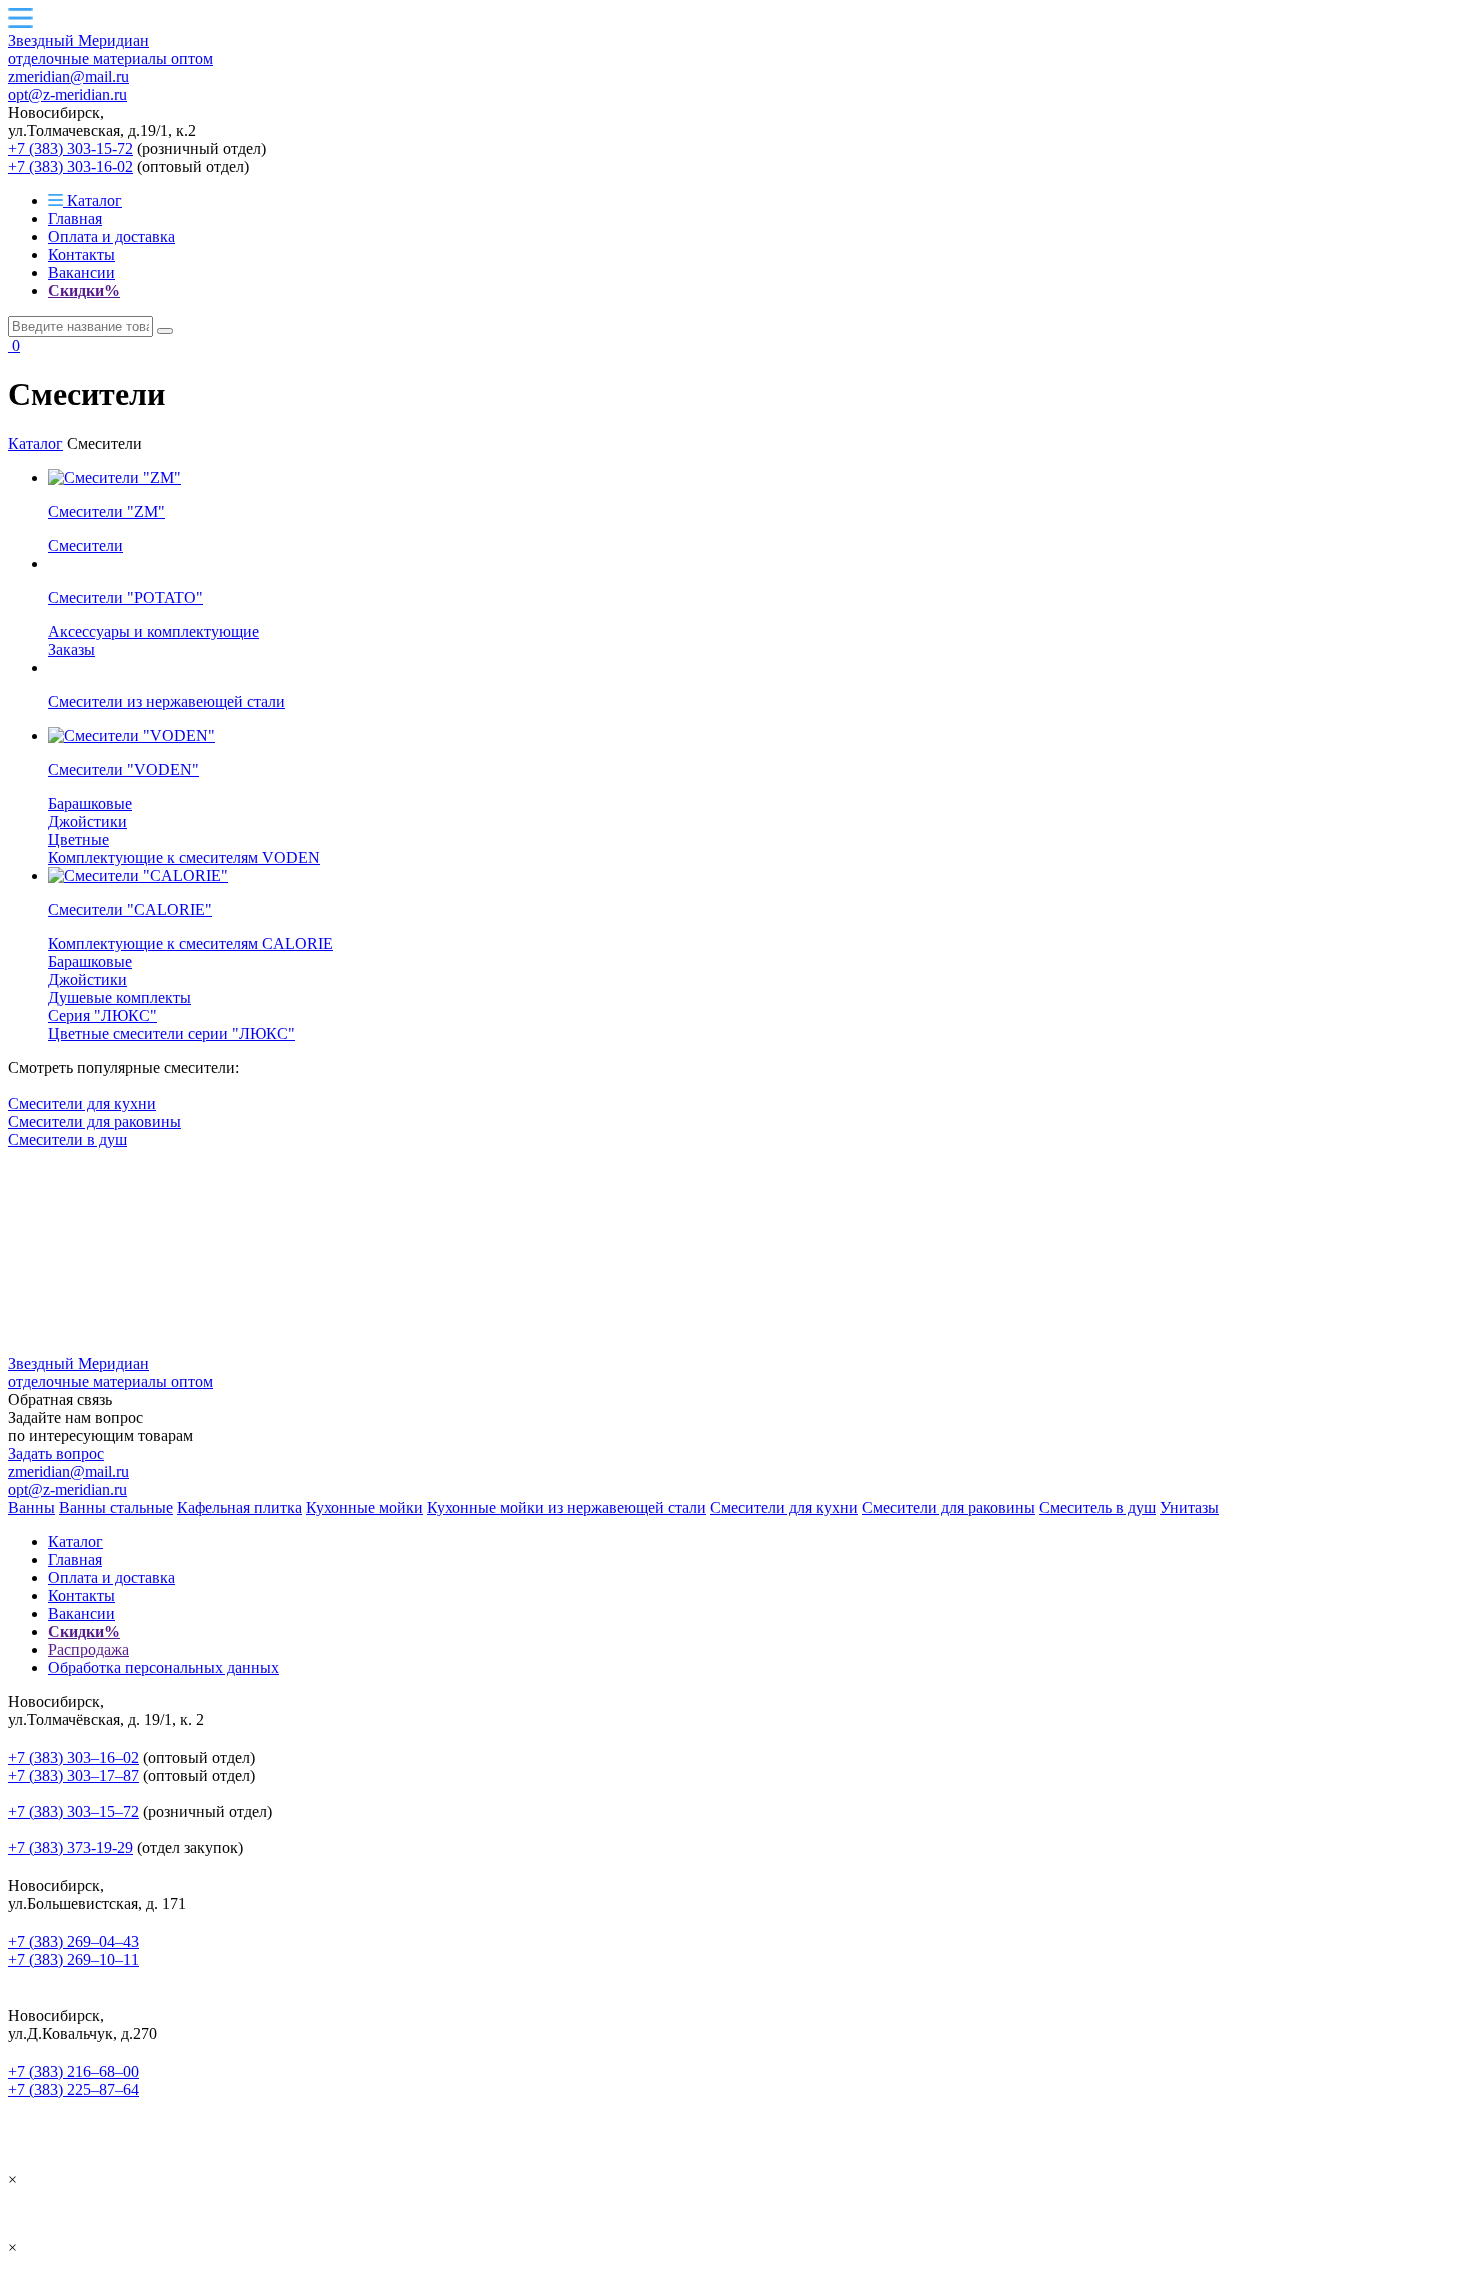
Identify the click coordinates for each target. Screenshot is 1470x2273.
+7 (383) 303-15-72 (70, 148)
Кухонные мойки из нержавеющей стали (566, 1507)
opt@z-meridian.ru (67, 94)
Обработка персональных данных (163, 1667)
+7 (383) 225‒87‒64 (73, 2089)
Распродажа (88, 1649)
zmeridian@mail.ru (68, 76)
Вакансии (81, 272)
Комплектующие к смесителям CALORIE (190, 943)
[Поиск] (165, 331)
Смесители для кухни (82, 1103)
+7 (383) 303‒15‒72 (73, 1811)
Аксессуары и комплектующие (153, 631)
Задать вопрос (56, 1453)
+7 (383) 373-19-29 (70, 1847)
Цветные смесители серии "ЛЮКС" (171, 1033)
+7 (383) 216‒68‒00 (73, 2071)
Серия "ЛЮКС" (102, 1015)
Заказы (71, 649)
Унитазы (1189, 1507)
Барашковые (90, 803)
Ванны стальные (116, 1507)
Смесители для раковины (94, 1121)
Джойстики (87, 821)
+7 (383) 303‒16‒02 (73, 1757)
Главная (75, 218)
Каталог (92, 200)
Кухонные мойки (364, 1507)
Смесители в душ (67, 1139)
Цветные (78, 839)
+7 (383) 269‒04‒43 (73, 1941)
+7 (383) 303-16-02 (70, 166)
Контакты (81, 254)
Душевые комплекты (119, 997)
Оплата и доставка (111, 236)
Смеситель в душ (1097, 1507)
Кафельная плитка (239, 1507)
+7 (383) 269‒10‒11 (73, 1959)
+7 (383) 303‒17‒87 (73, 1775)
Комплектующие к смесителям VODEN (184, 857)
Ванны (31, 1507)
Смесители (85, 545)
